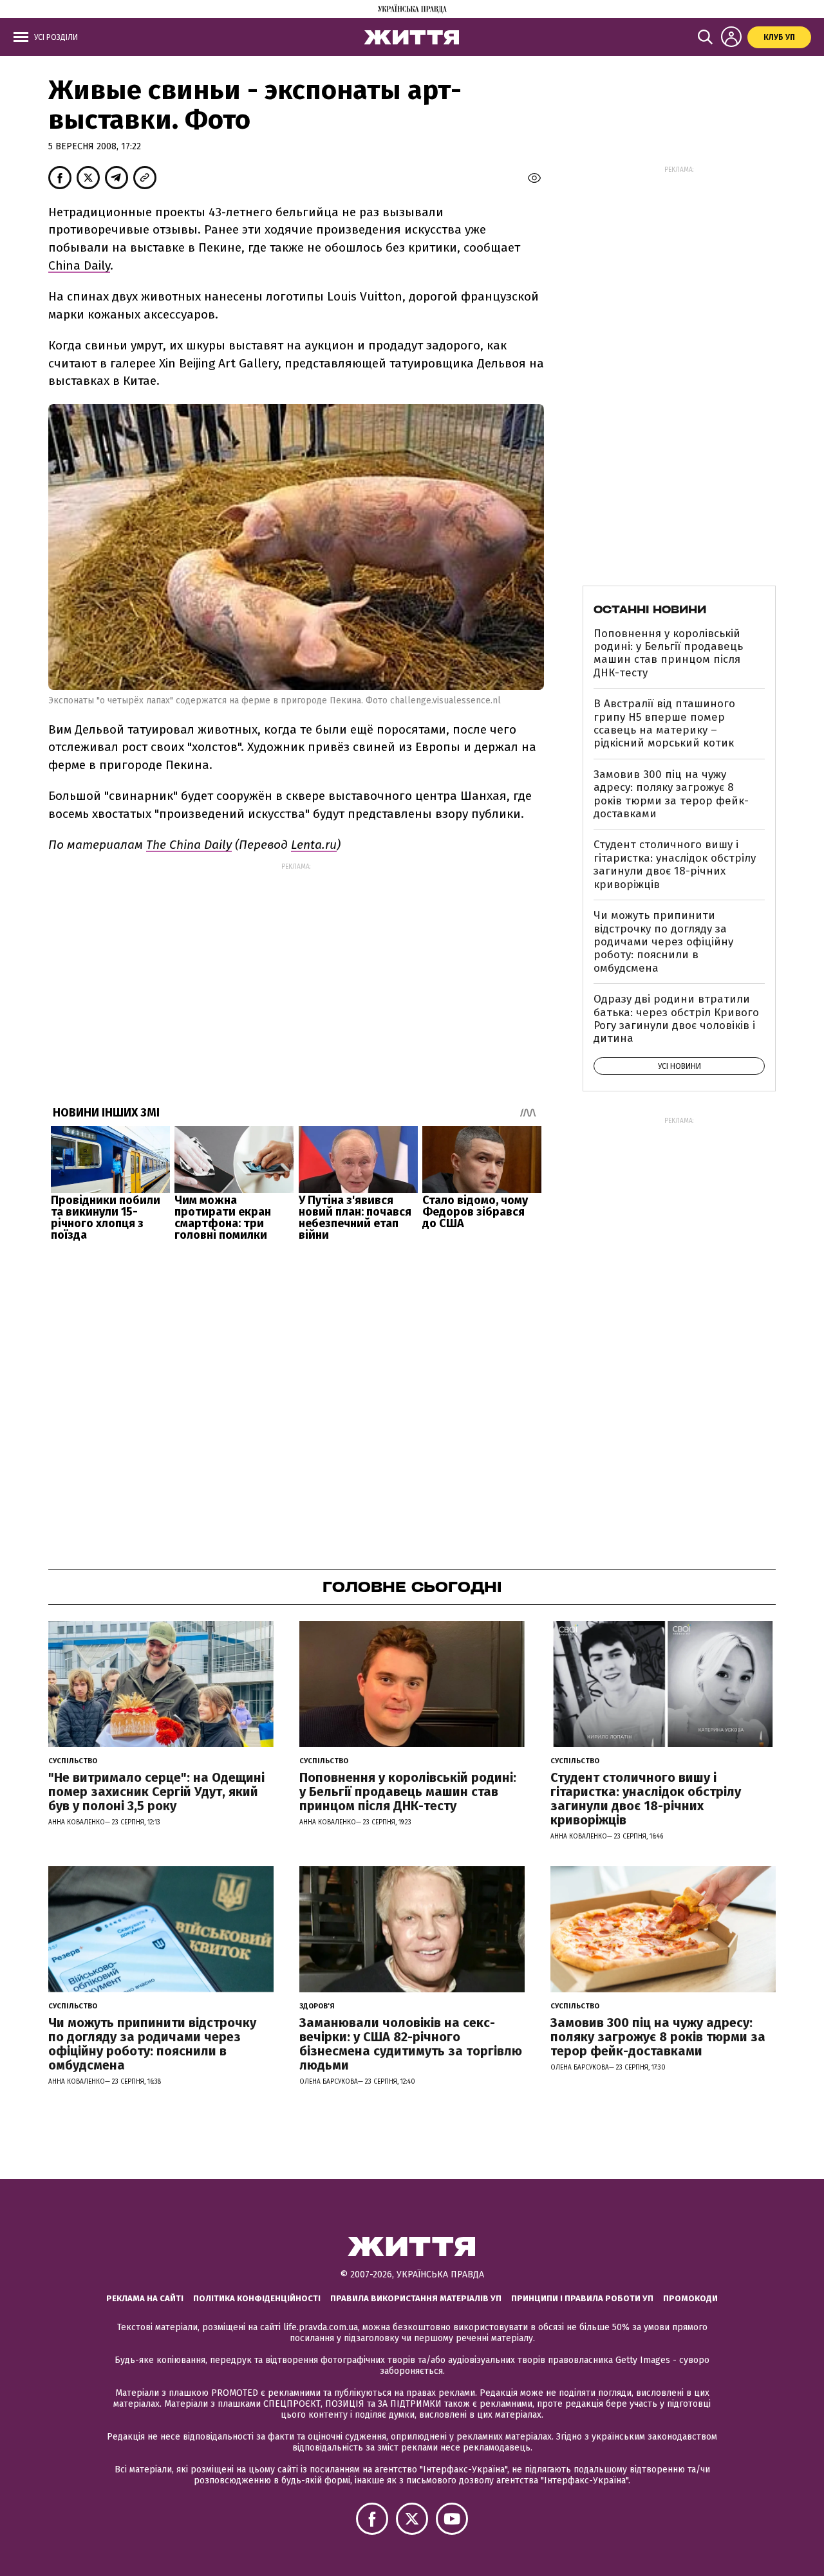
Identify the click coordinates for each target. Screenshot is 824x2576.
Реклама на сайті (145, 2298)
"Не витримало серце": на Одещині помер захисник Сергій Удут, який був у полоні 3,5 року (156, 1792)
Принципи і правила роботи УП (582, 2298)
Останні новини (650, 609)
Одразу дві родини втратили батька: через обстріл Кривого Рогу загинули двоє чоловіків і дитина (676, 1019)
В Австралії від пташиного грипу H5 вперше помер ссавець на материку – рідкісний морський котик (664, 723)
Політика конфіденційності (257, 2298)
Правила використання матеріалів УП (416, 2298)
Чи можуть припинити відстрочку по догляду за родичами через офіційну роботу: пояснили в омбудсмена (663, 942)
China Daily (79, 265)
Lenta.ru (314, 845)
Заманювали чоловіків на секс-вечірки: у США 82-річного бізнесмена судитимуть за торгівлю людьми (411, 2044)
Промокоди (690, 2298)
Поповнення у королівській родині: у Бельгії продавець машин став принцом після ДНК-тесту (668, 653)
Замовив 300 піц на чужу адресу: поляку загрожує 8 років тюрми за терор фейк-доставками (671, 794)
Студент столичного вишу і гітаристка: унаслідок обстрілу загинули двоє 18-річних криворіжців (675, 864)
